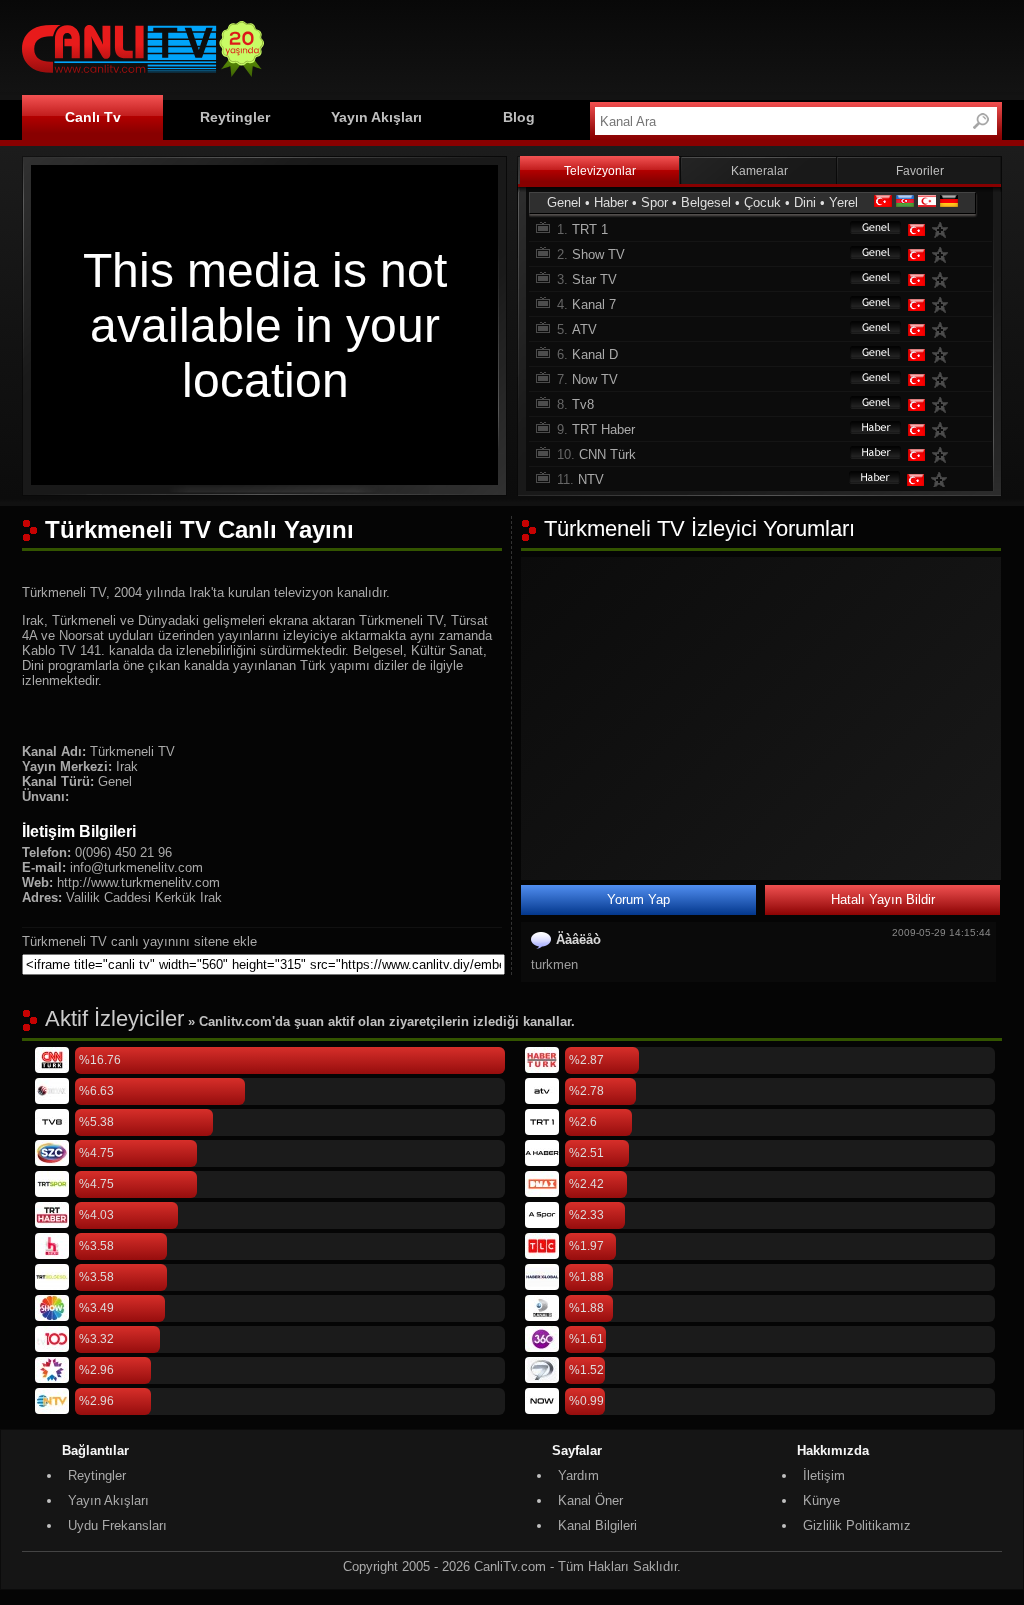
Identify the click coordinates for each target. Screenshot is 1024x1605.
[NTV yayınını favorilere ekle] (943, 479)
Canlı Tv (93, 117)
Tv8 (583, 404)
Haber (611, 202)
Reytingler (235, 117)
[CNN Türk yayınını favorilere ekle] (944, 454)
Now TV (595, 379)
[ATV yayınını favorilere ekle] (944, 329)
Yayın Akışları (376, 117)
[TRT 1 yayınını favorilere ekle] (944, 229)
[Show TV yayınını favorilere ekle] (944, 254)
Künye (821, 1500)
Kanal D (595, 354)
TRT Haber (603, 429)
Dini (805, 202)
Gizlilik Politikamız (857, 1525)
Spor (654, 202)
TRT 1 (590, 229)
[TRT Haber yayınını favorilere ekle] (944, 429)
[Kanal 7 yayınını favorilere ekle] (944, 304)
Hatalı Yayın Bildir (883, 899)
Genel (564, 202)
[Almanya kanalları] (949, 202)
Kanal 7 (594, 304)
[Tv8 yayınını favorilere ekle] (944, 404)
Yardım (578, 1475)
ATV (584, 329)
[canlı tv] (143, 79)
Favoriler (920, 171)
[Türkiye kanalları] (883, 202)
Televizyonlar (600, 171)
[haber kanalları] (866, 429)
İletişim (824, 1475)
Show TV (598, 254)
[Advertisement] (638, 47)
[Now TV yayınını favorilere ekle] (944, 379)
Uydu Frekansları (117, 1525)
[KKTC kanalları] (927, 202)
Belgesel (706, 202)
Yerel (843, 202)
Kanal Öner (590, 1500)
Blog (519, 117)
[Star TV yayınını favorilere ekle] (944, 279)
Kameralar (759, 171)
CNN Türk (607, 454)
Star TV (594, 279)
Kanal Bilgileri (597, 1525)
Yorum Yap (638, 899)
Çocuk (762, 202)
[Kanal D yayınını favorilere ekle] (944, 354)
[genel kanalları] (866, 229)
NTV (591, 479)
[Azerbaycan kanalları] (905, 202)
